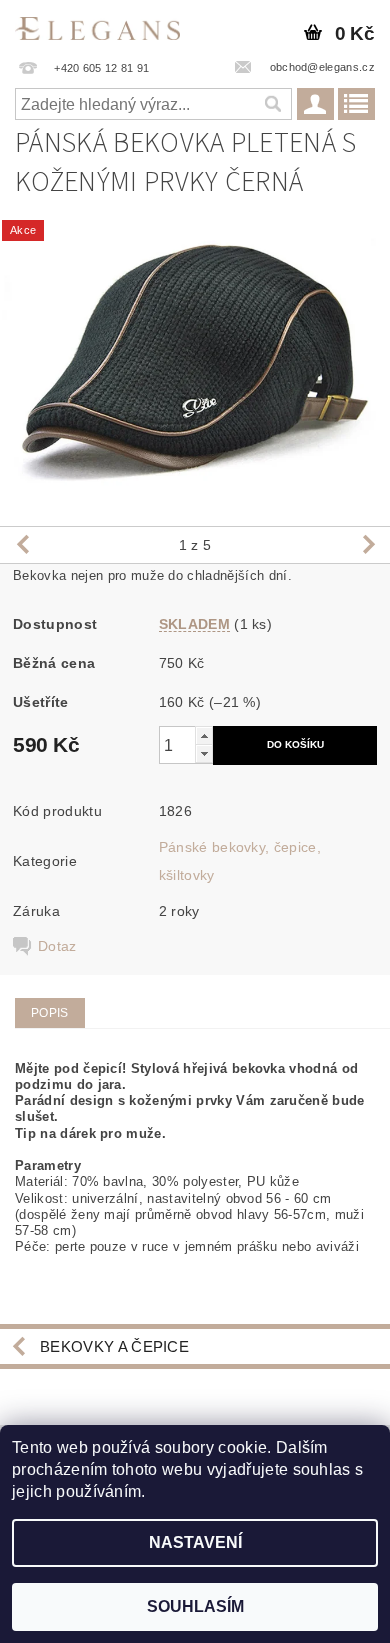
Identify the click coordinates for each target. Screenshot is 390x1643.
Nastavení (195, 1542)
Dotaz (57, 946)
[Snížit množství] (204, 753)
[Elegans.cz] (97, 26)
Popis (50, 1013)
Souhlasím (195, 1606)
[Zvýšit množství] (204, 735)
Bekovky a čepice (114, 1346)
